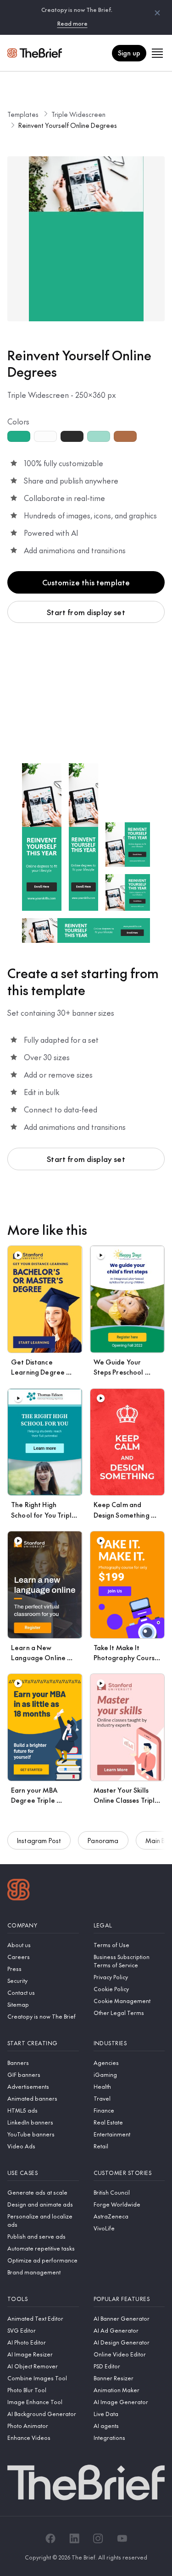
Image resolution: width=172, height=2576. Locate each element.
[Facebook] (50, 2538)
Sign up (129, 53)
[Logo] (19, 1891)
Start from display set (86, 612)
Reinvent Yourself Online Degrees (68, 125)
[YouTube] (122, 2538)
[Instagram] (98, 2538)
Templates (23, 114)
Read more (72, 23)
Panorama (103, 1840)
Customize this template (86, 582)
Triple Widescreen (78, 114)
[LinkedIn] (74, 2538)
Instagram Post (39, 1840)
